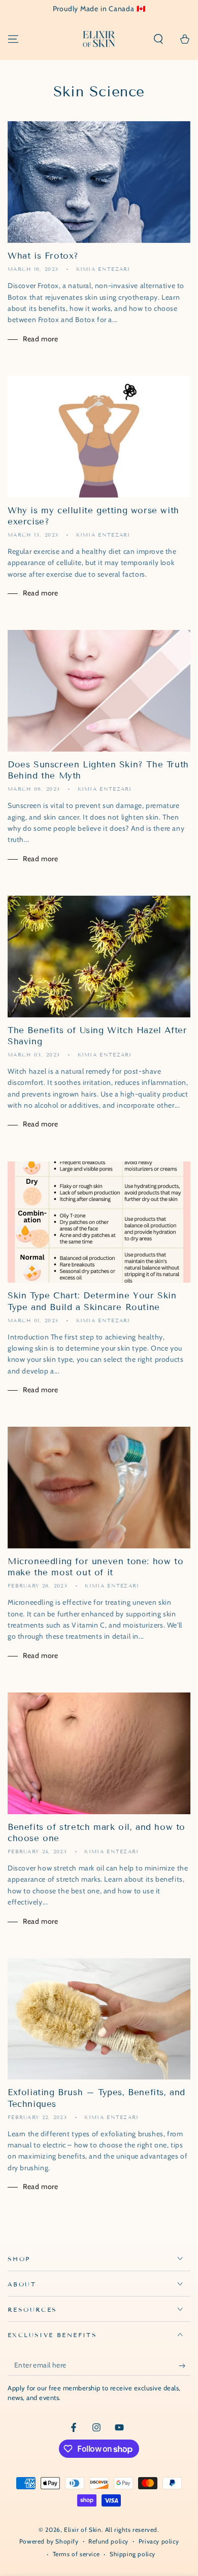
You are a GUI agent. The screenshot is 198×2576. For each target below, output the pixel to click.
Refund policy (108, 2541)
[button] (158, 39)
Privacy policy (159, 2541)
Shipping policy (133, 2554)
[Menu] (13, 39)
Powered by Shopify (49, 2541)
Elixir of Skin (82, 2530)
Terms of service (76, 2554)
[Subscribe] (185, 2366)
